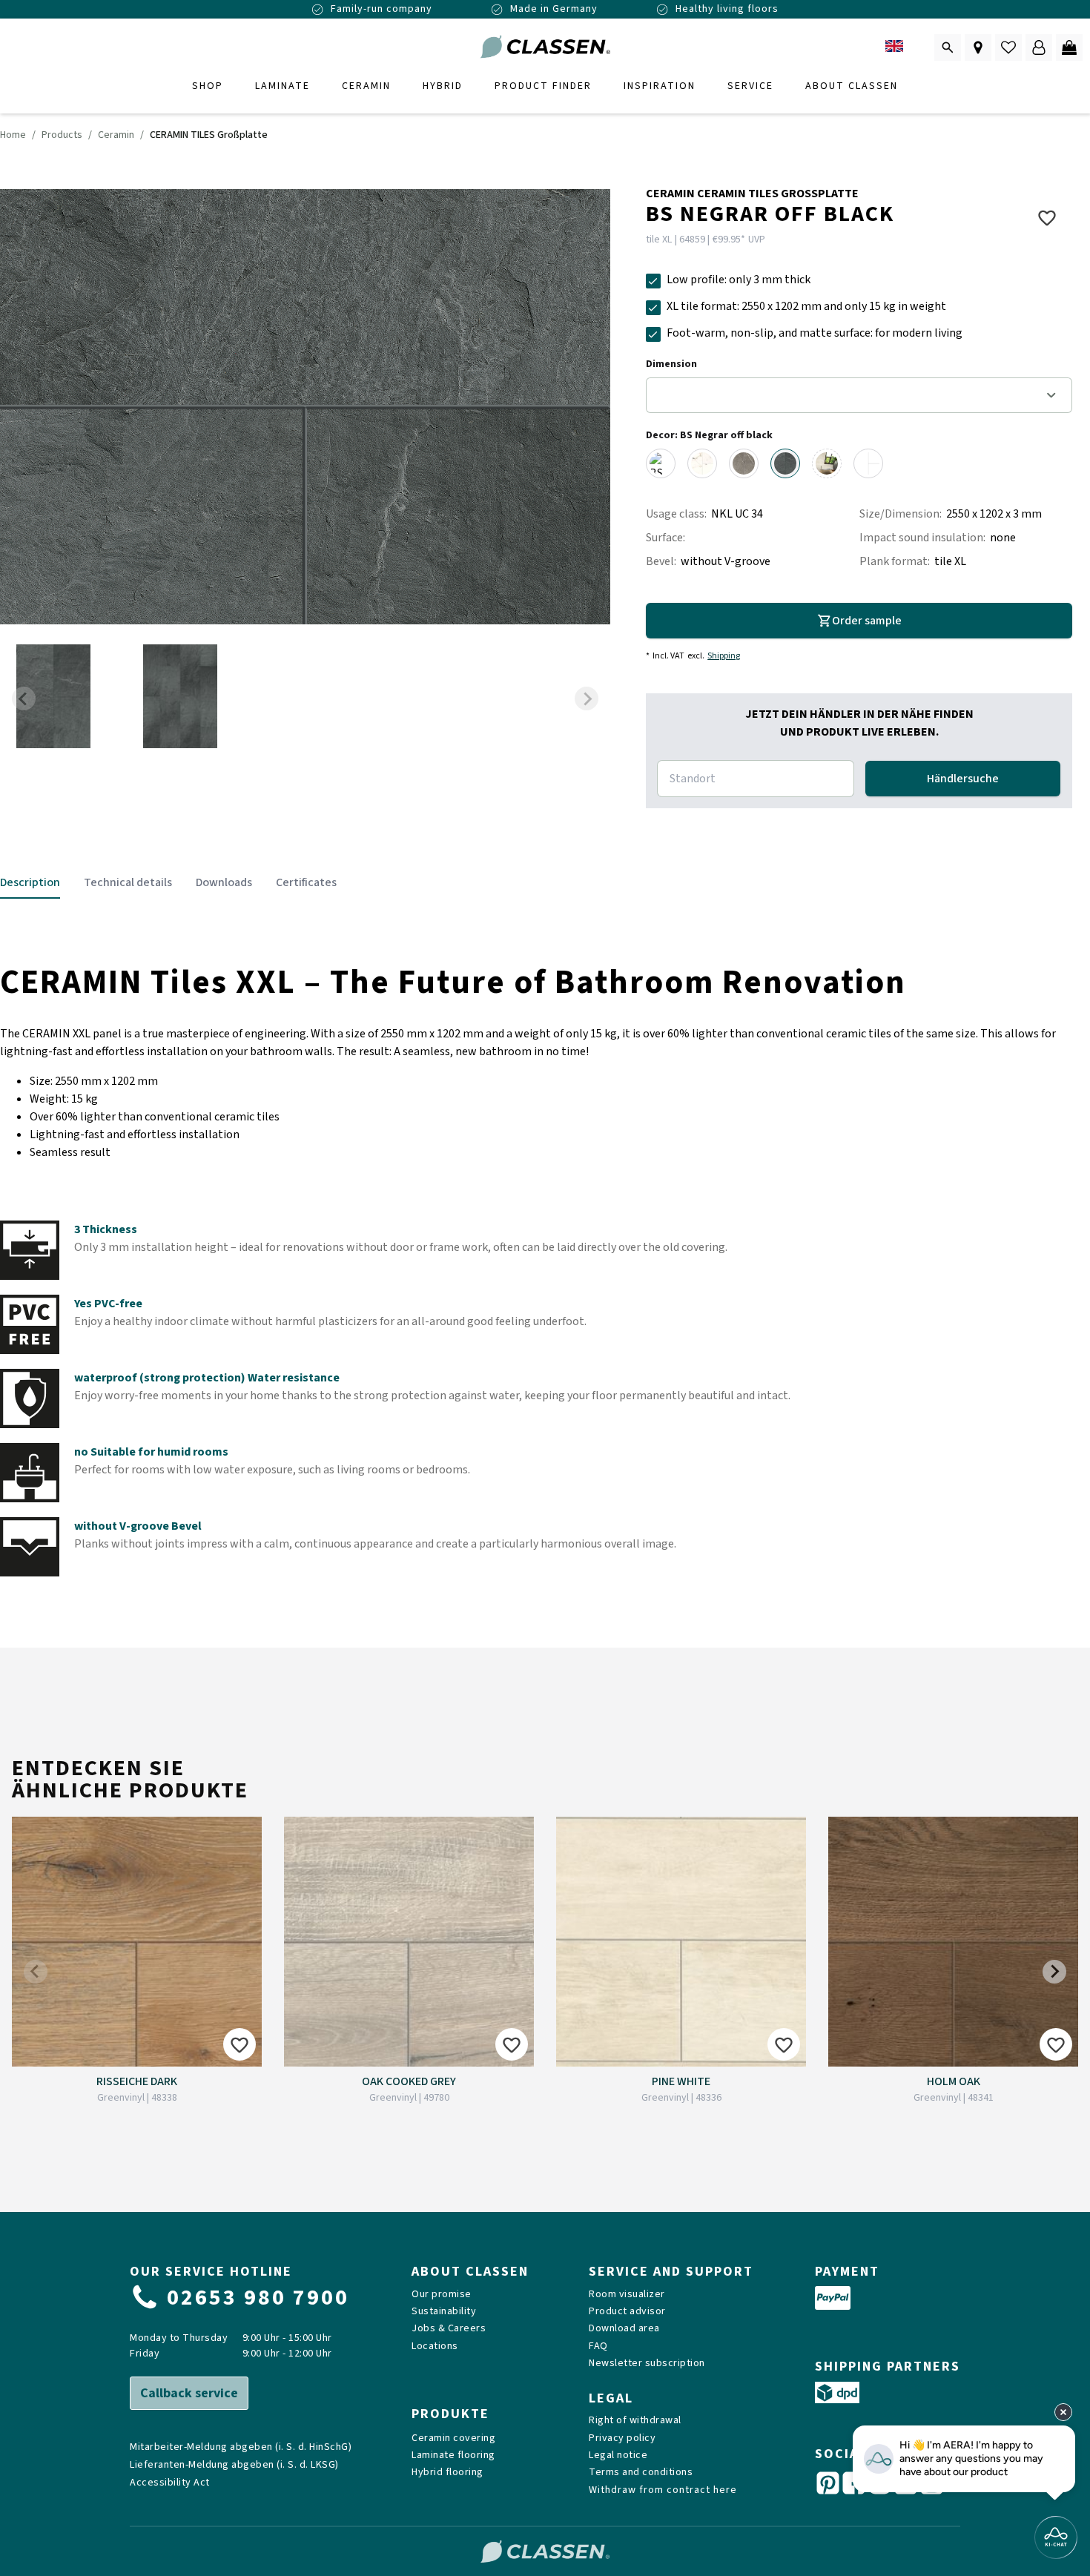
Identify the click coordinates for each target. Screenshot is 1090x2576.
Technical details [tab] (128, 882)
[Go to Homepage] (545, 47)
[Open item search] (948, 47)
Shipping (724, 656)
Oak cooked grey (409, 2081)
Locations (435, 2347)
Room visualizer (627, 2295)
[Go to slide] (53, 698)
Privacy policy (622, 2438)
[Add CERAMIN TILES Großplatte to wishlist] (1047, 217)
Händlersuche (963, 779)
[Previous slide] (24, 699)
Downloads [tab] (224, 882)
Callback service (189, 2393)
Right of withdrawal (635, 2421)
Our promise (442, 2295)
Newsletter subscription (647, 2364)
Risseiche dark (137, 2081)
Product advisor (627, 2312)
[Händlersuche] (978, 47)
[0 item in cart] (1069, 47)
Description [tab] (30, 882)
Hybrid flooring (447, 2473)
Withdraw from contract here (663, 2490)
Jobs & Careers (449, 2329)
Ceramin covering (453, 2438)
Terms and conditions (641, 2473)
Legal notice (618, 2456)
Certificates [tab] (306, 882)
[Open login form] (1039, 47)
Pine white (681, 2081)
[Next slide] (587, 699)
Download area (624, 2329)
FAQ (598, 2347)
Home (13, 135)
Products (62, 135)
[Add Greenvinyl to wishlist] (240, 2044)
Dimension (671, 364)
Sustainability (444, 2312)
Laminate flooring (453, 2456)
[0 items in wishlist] (1008, 47)
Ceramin (116, 135)
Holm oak (954, 2081)
